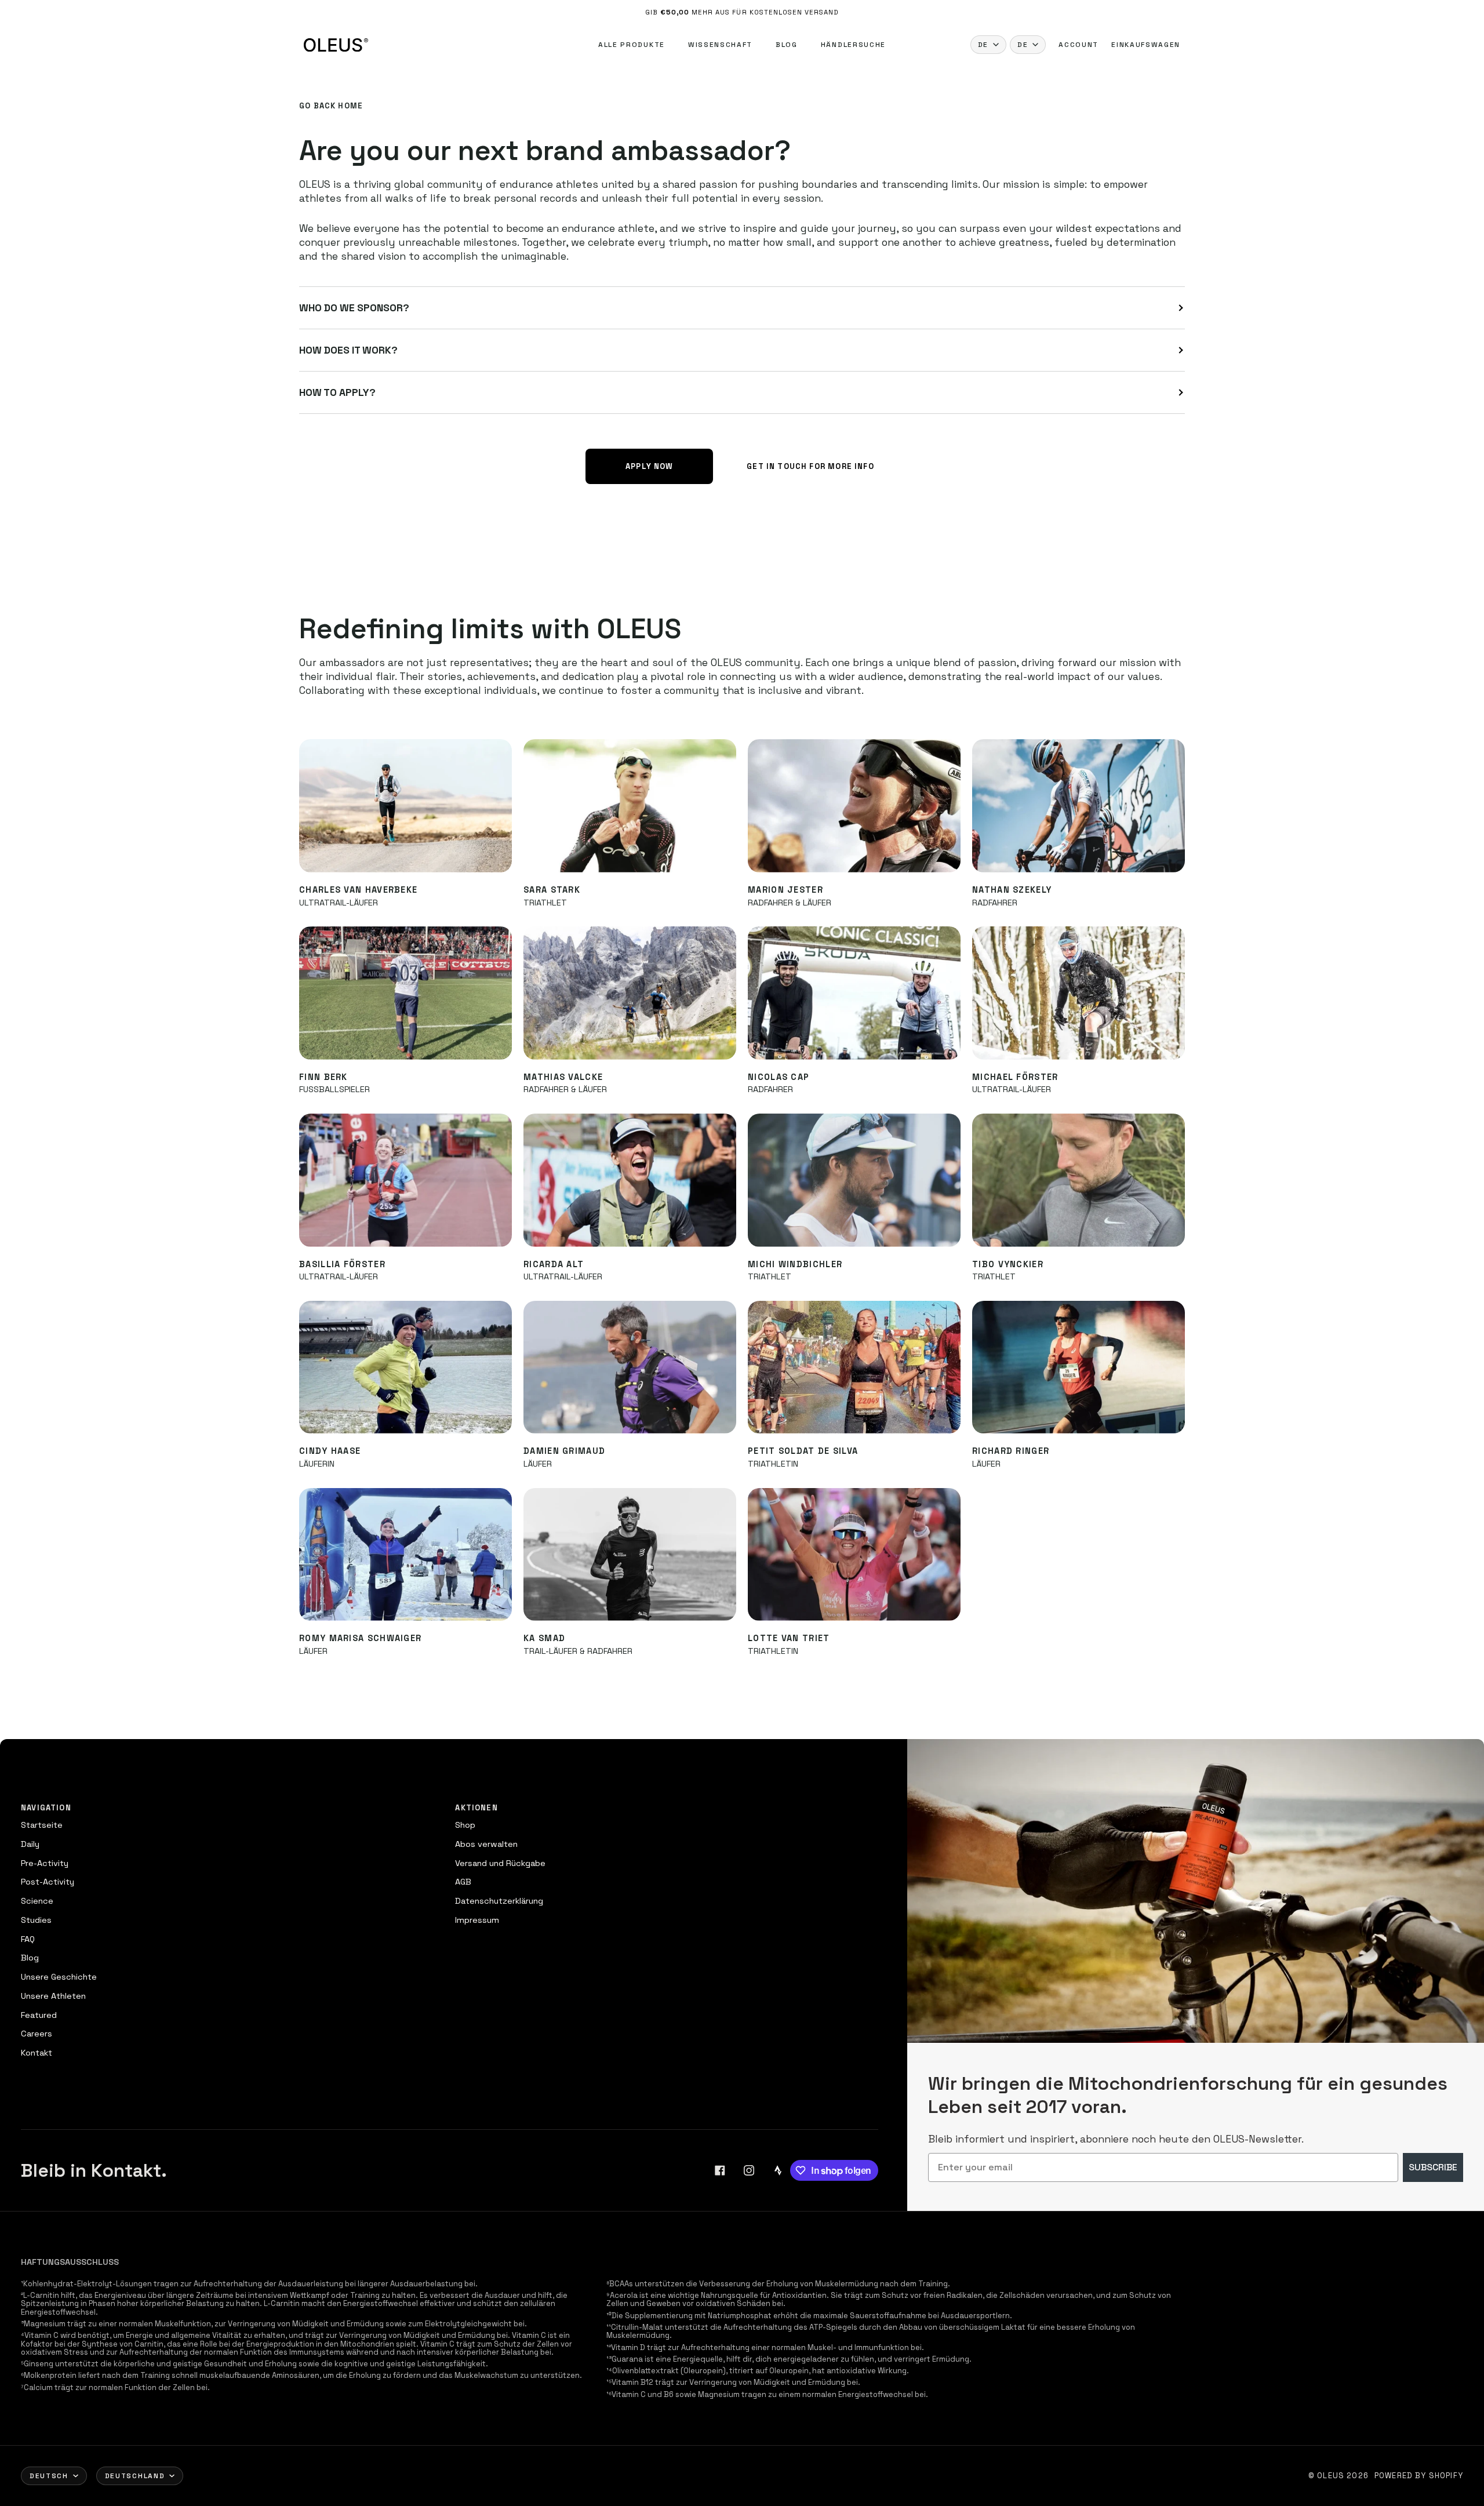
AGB (463, 1882)
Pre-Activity (45, 1863)
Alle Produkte (632, 45)
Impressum (477, 1920)
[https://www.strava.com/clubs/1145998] (778, 2170)
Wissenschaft (720, 45)
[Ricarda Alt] (630, 1180)
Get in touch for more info (810, 466)
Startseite (42, 1825)
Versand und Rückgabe (500, 1863)
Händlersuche (853, 45)
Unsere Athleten (53, 1996)
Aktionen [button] (476, 1808)
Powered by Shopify (1419, 2476)
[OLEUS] (336, 45)
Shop (465, 1825)
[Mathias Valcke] (630, 993)
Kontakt (37, 2053)
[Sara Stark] (630, 805)
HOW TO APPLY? (337, 392)
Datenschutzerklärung (499, 1901)
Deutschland (135, 2476)
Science (37, 1901)
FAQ (28, 1939)
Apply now (650, 466)
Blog (787, 45)
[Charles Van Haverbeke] (405, 805)
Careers (37, 2034)
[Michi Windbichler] (854, 1180)
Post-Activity (48, 1882)
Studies (36, 1920)
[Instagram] (749, 2170)
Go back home (331, 106)
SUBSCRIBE (1433, 2167)
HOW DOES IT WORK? (348, 350)
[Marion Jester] (854, 805)
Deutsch (49, 2476)
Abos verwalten (486, 1844)
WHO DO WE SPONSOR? (354, 308)
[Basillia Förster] (405, 1180)
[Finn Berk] (405, 993)
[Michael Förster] (1079, 993)
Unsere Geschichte (59, 1977)
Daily (30, 1844)
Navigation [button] (46, 1808)
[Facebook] (720, 2170)
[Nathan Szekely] (1079, 805)
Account (1079, 45)
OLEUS (1331, 2476)
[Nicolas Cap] (854, 993)
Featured (39, 2015)
